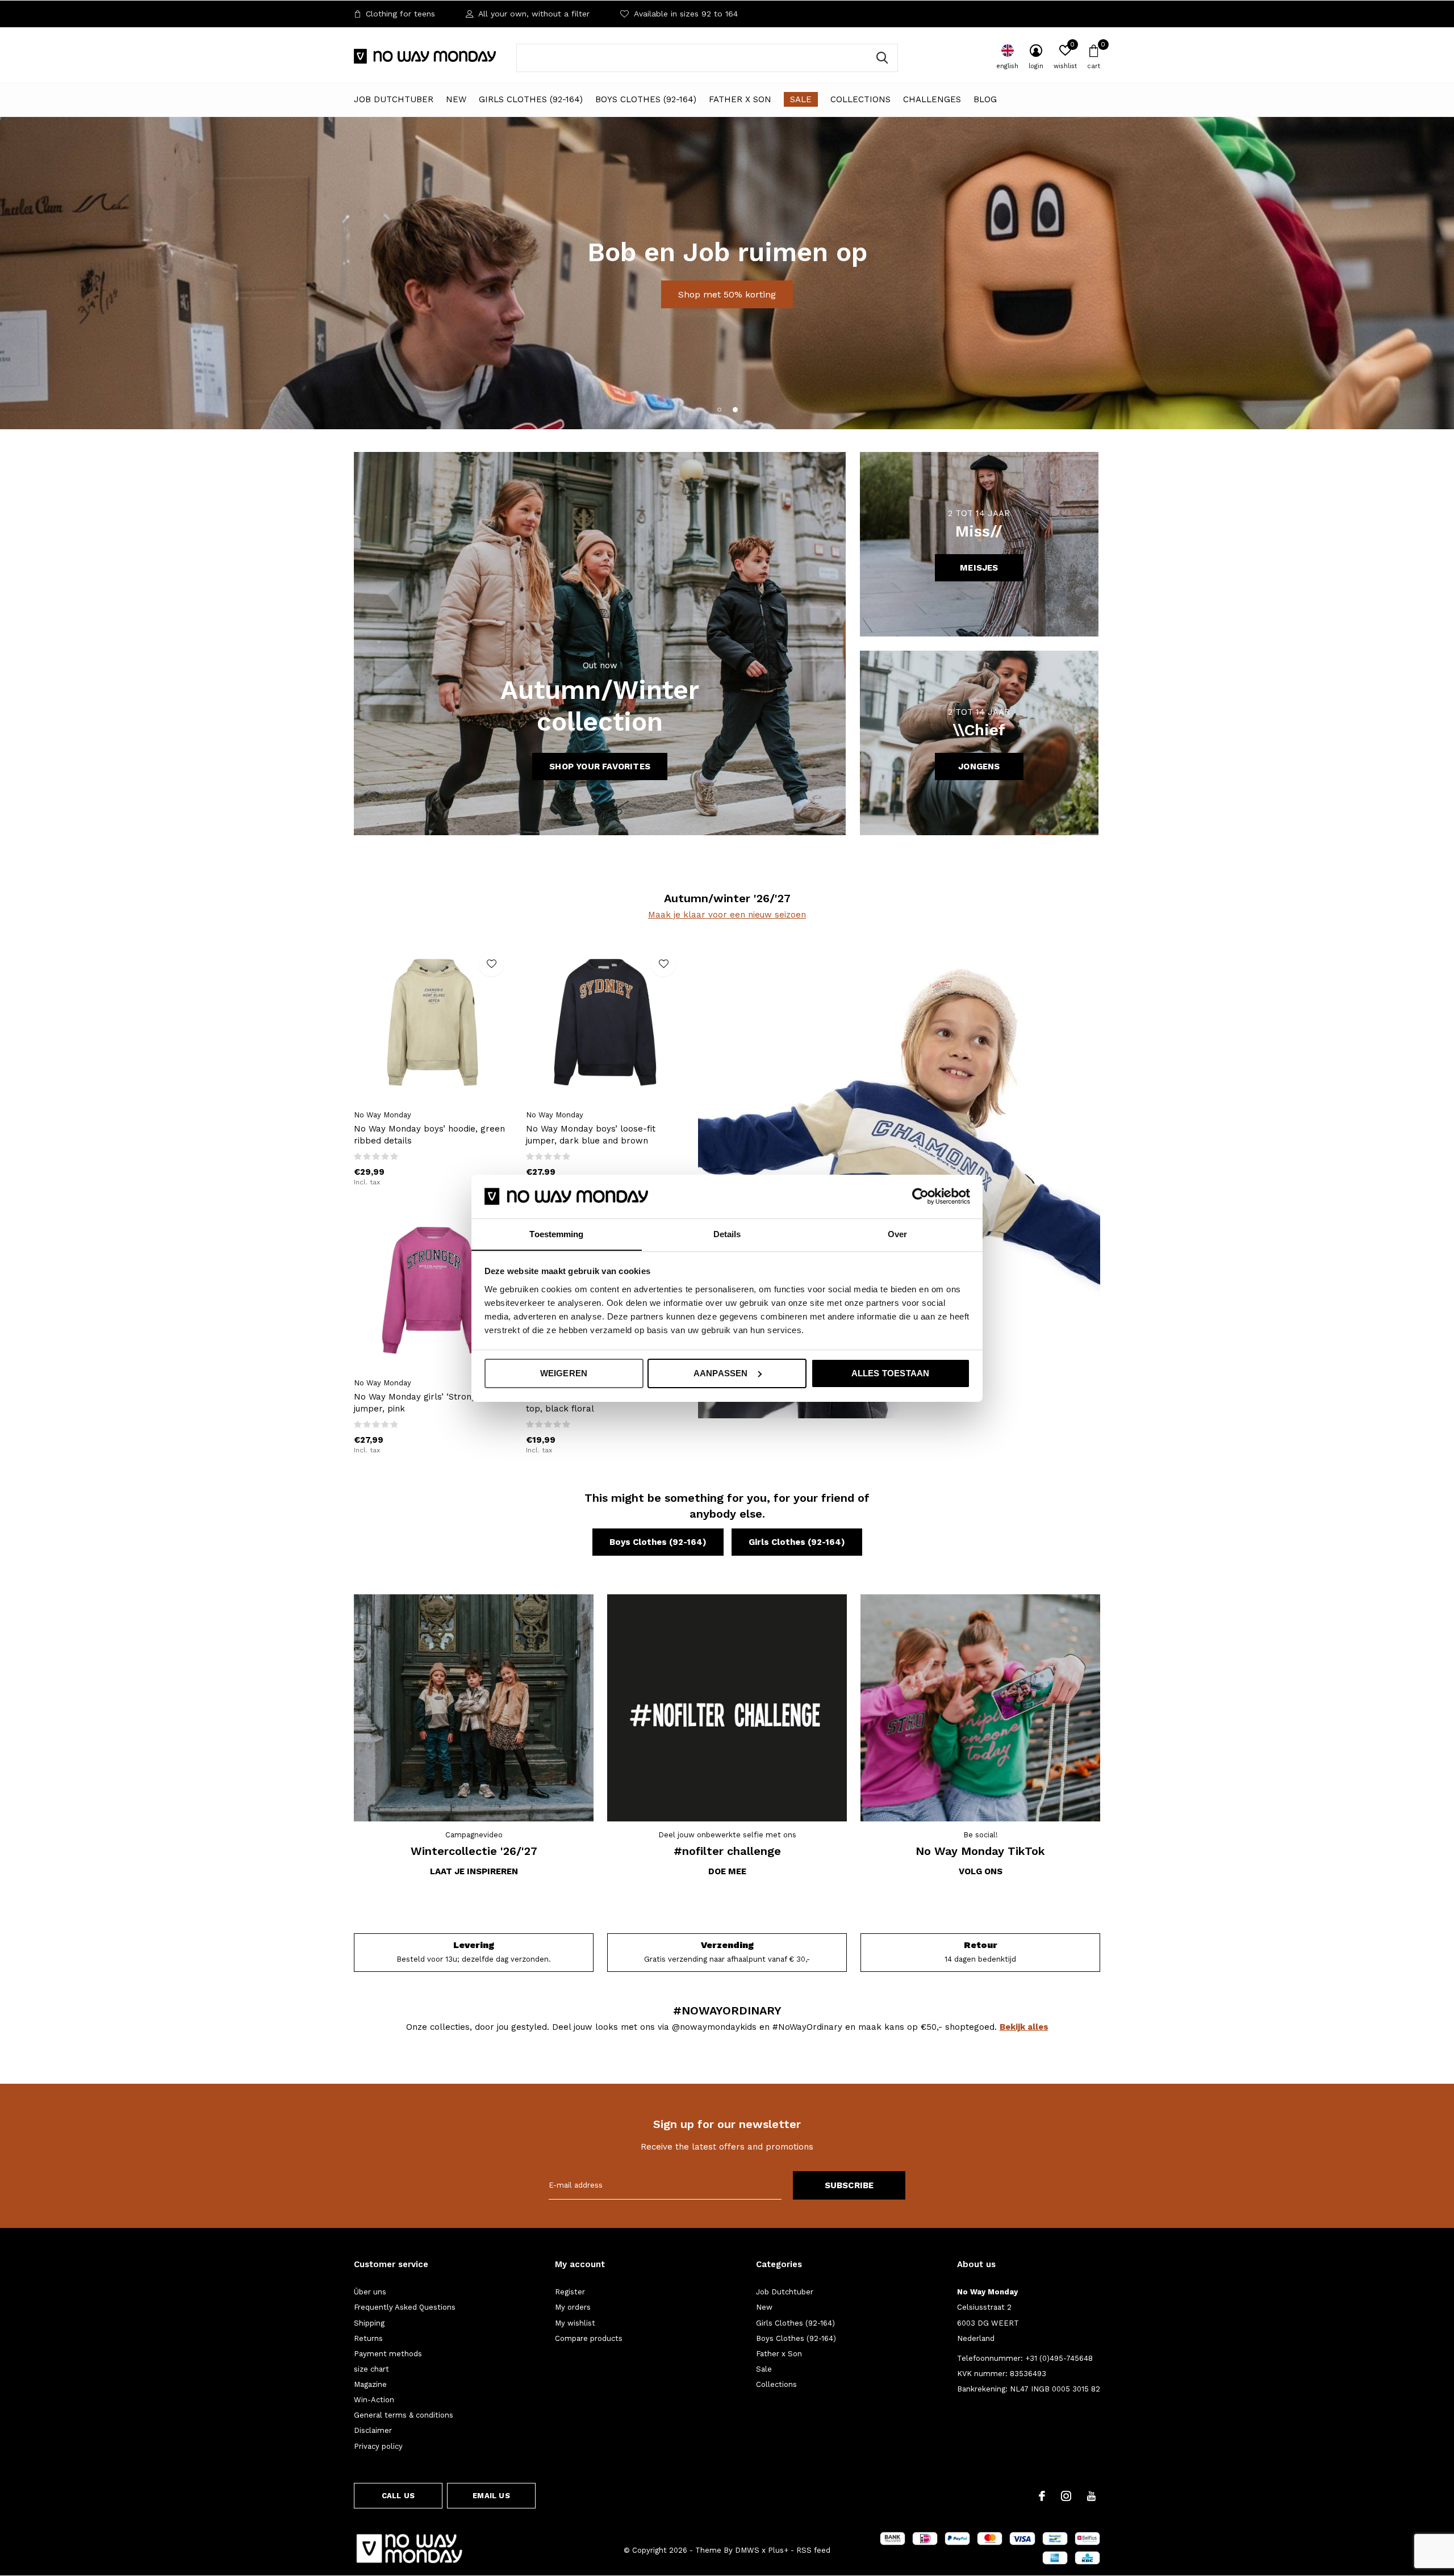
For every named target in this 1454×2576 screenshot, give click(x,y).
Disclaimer (373, 2430)
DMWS (747, 2550)
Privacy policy (378, 2446)
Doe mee (727, 1871)
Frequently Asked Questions (405, 2307)
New (456, 99)
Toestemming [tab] (556, 1233)
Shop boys (774, 309)
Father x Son (740, 99)
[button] (719, 409)
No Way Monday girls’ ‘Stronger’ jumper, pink (421, 1403)
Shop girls (680, 309)
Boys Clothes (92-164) (646, 99)
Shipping (369, 2323)
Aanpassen (721, 1373)
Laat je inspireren (474, 1871)
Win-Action (374, 2400)
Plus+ (778, 2550)
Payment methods (388, 2354)
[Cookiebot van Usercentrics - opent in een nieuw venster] (920, 1196)
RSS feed (813, 2550)
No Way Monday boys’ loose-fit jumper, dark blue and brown (591, 1135)
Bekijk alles (1024, 2027)
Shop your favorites (600, 766)
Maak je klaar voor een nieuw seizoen (727, 915)
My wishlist (575, 2323)
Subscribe (849, 2185)
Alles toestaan (891, 1373)
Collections (860, 99)
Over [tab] (897, 1233)
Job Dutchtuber (394, 99)
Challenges (932, 99)
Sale (801, 99)
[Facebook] (1042, 2496)
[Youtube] (1091, 2496)
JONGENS (979, 766)
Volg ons (981, 1871)
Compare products (589, 2338)
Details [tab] (727, 1233)
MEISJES (979, 568)
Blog (985, 99)
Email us (491, 2496)
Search (882, 58)
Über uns (370, 2292)
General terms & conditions (404, 2415)
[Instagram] (1066, 2496)
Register (570, 2292)
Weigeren (564, 1373)
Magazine (370, 2384)
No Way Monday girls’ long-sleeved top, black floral (599, 1403)
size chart (371, 2369)
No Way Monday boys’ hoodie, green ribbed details (429, 1135)
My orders (573, 2307)
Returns (368, 2338)
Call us (398, 2496)
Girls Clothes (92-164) (531, 99)
